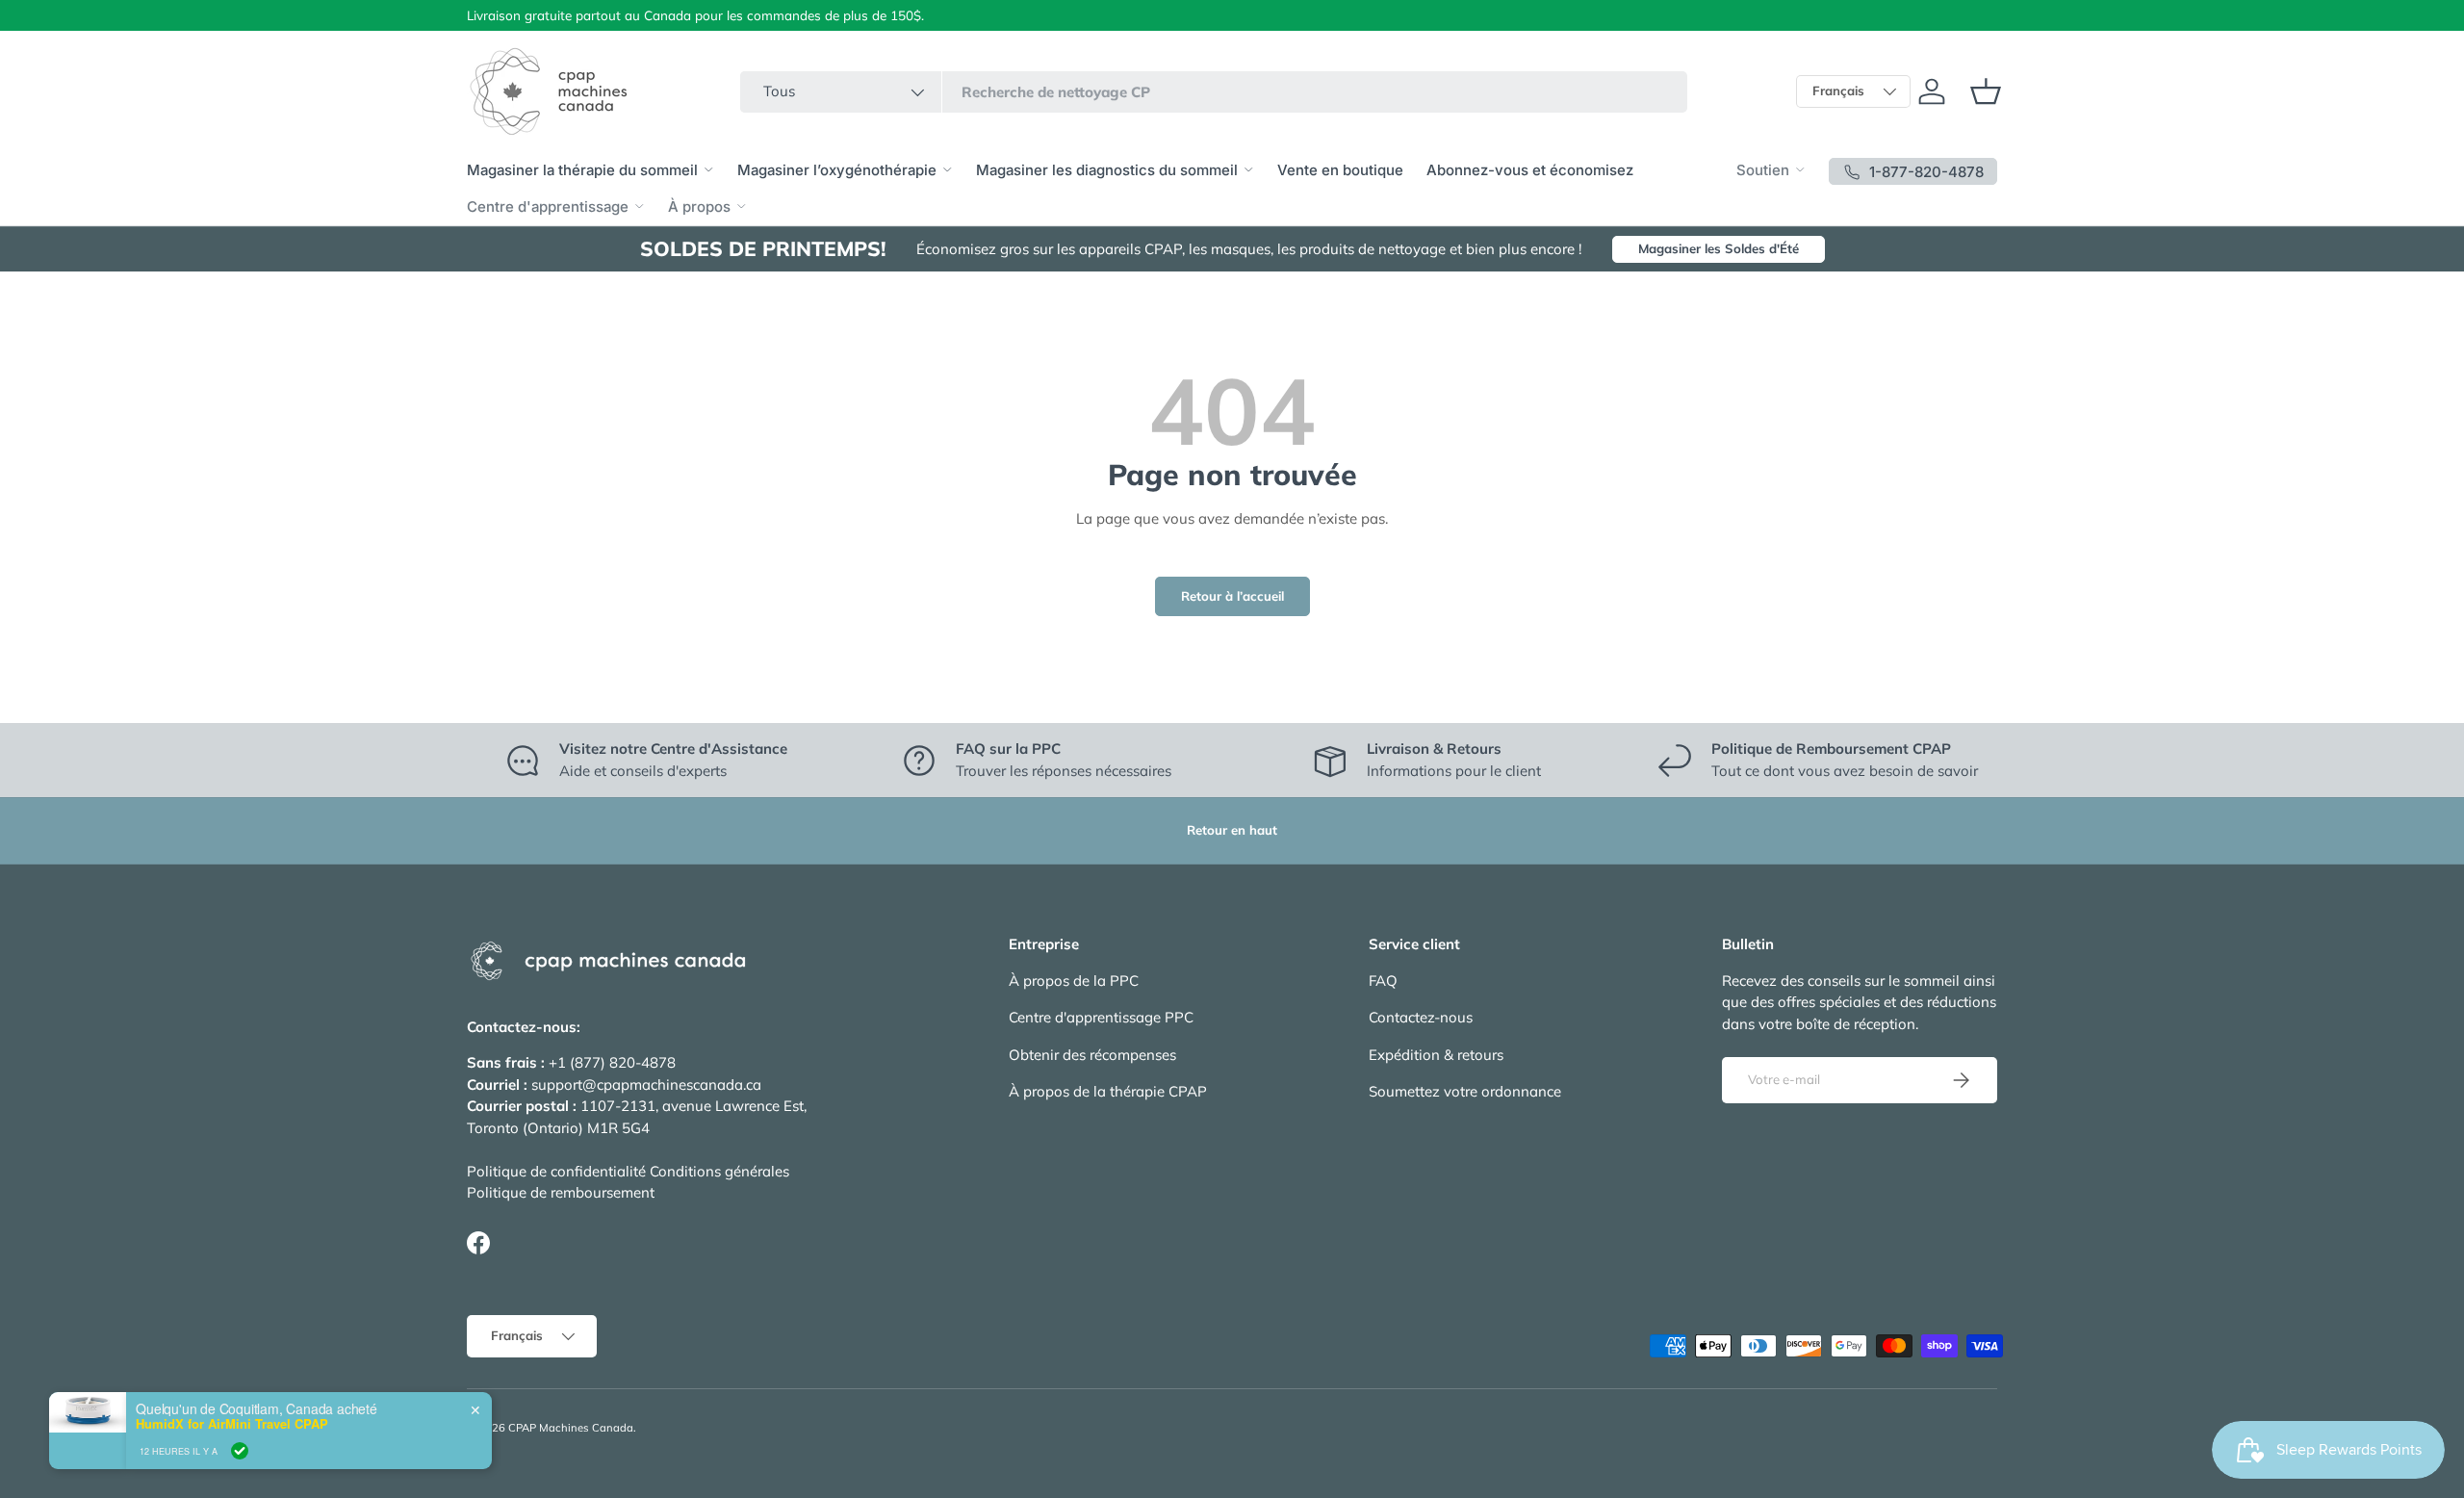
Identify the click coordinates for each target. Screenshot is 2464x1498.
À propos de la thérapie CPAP (1108, 1091)
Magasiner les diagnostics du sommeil (1107, 170)
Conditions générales (719, 1171)
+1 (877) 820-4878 (612, 1062)
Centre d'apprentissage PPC (1101, 1017)
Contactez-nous (1421, 1017)
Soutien (1763, 170)
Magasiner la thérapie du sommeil (582, 170)
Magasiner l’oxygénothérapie (837, 170)
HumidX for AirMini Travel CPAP (232, 1424)
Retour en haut (1232, 830)
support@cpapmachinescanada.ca (646, 1085)
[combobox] (1214, 92)
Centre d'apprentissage (548, 207)
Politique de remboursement (561, 1192)
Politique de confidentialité (556, 1171)
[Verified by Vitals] (240, 1451)
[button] (1986, 91)
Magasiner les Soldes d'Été (1719, 248)
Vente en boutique (1340, 170)
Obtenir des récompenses (1092, 1055)
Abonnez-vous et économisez (1530, 170)
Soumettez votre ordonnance (1465, 1091)
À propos (699, 207)
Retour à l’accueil (1232, 596)
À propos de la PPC (1074, 981)
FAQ (1383, 981)
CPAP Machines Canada (571, 1428)
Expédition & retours (1436, 1055)
